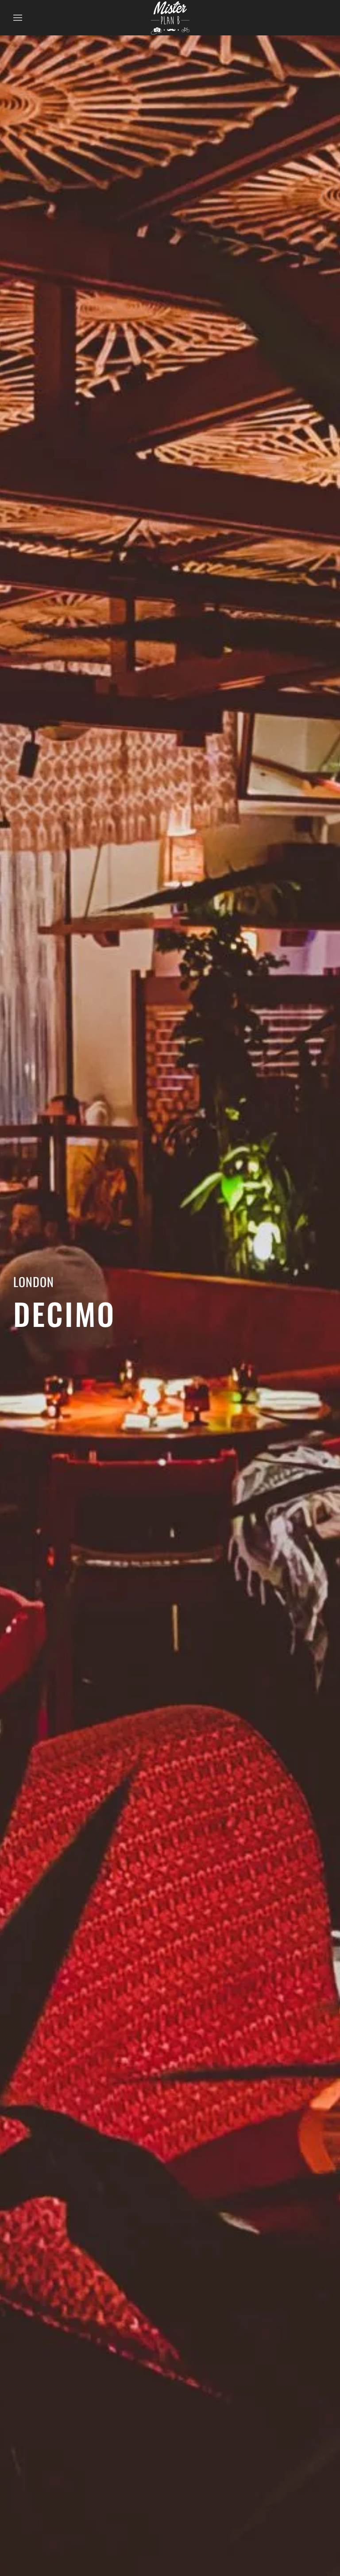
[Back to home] (170, 18)
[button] (18, 18)
